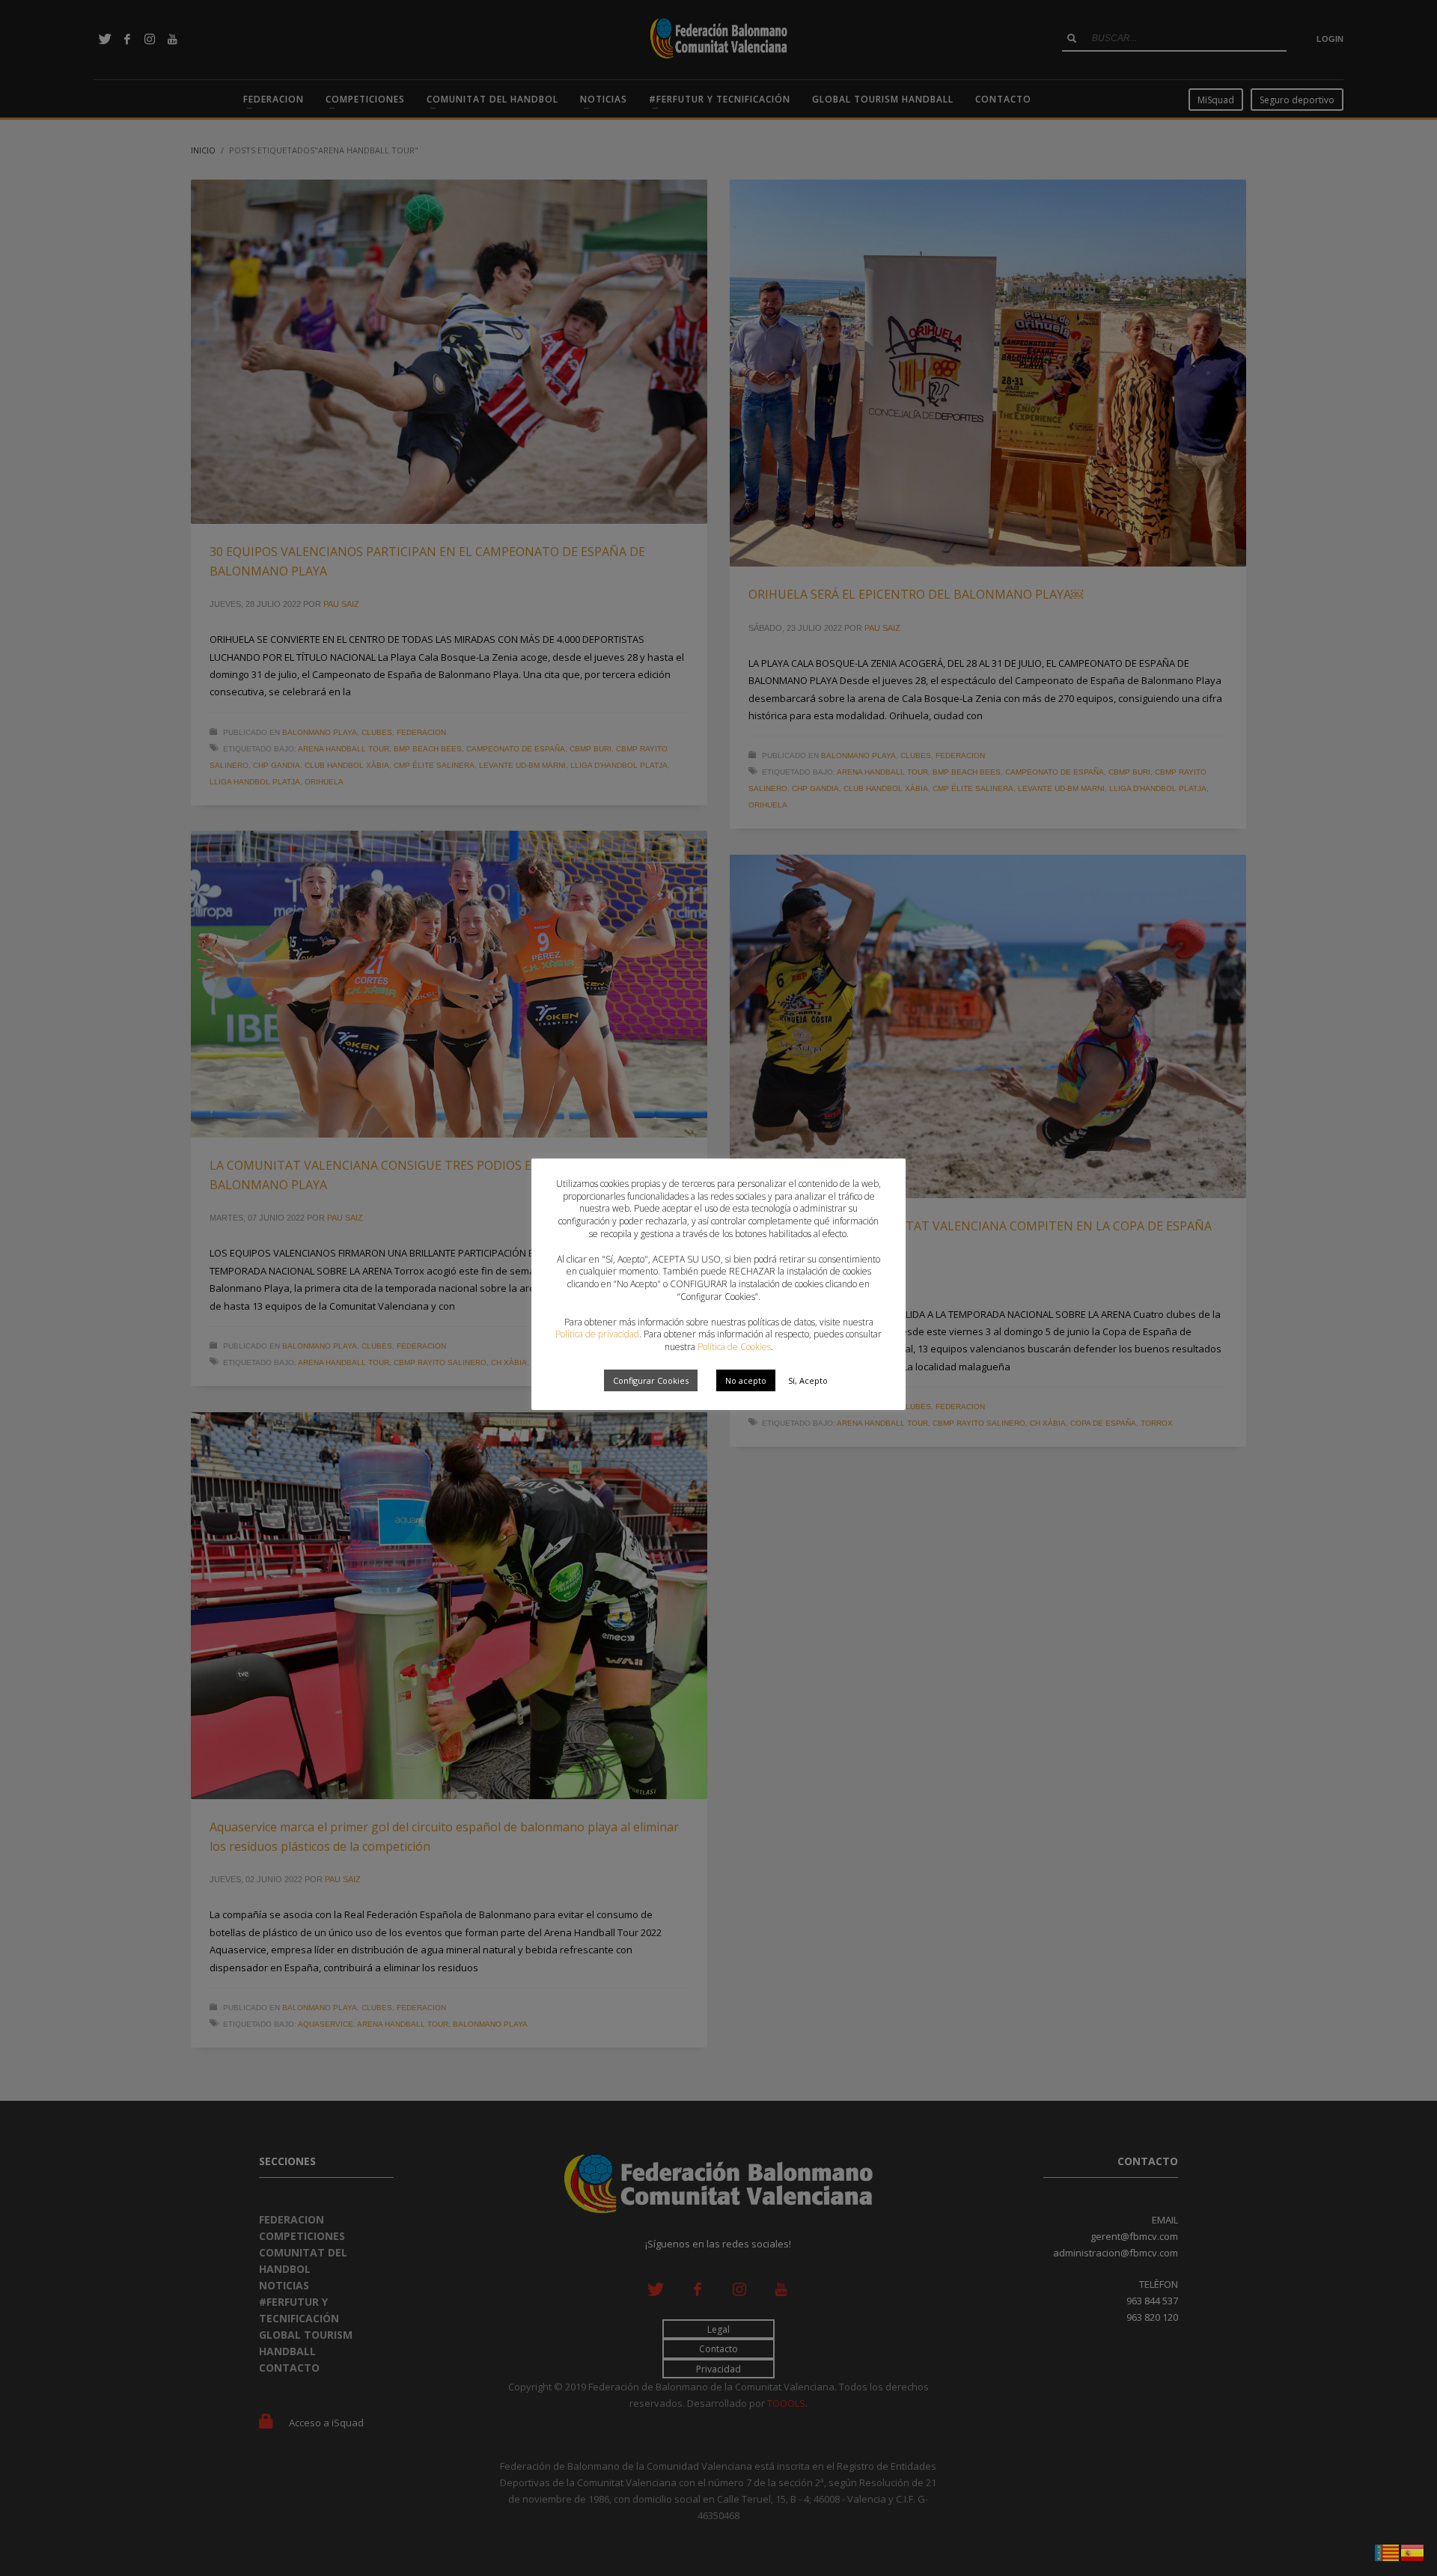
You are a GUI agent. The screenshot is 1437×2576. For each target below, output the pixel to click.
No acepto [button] (746, 1380)
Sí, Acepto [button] (808, 1380)
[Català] (1388, 2551)
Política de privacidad (597, 1334)
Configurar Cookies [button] (651, 1380)
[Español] (1413, 2551)
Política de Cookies (734, 1347)
